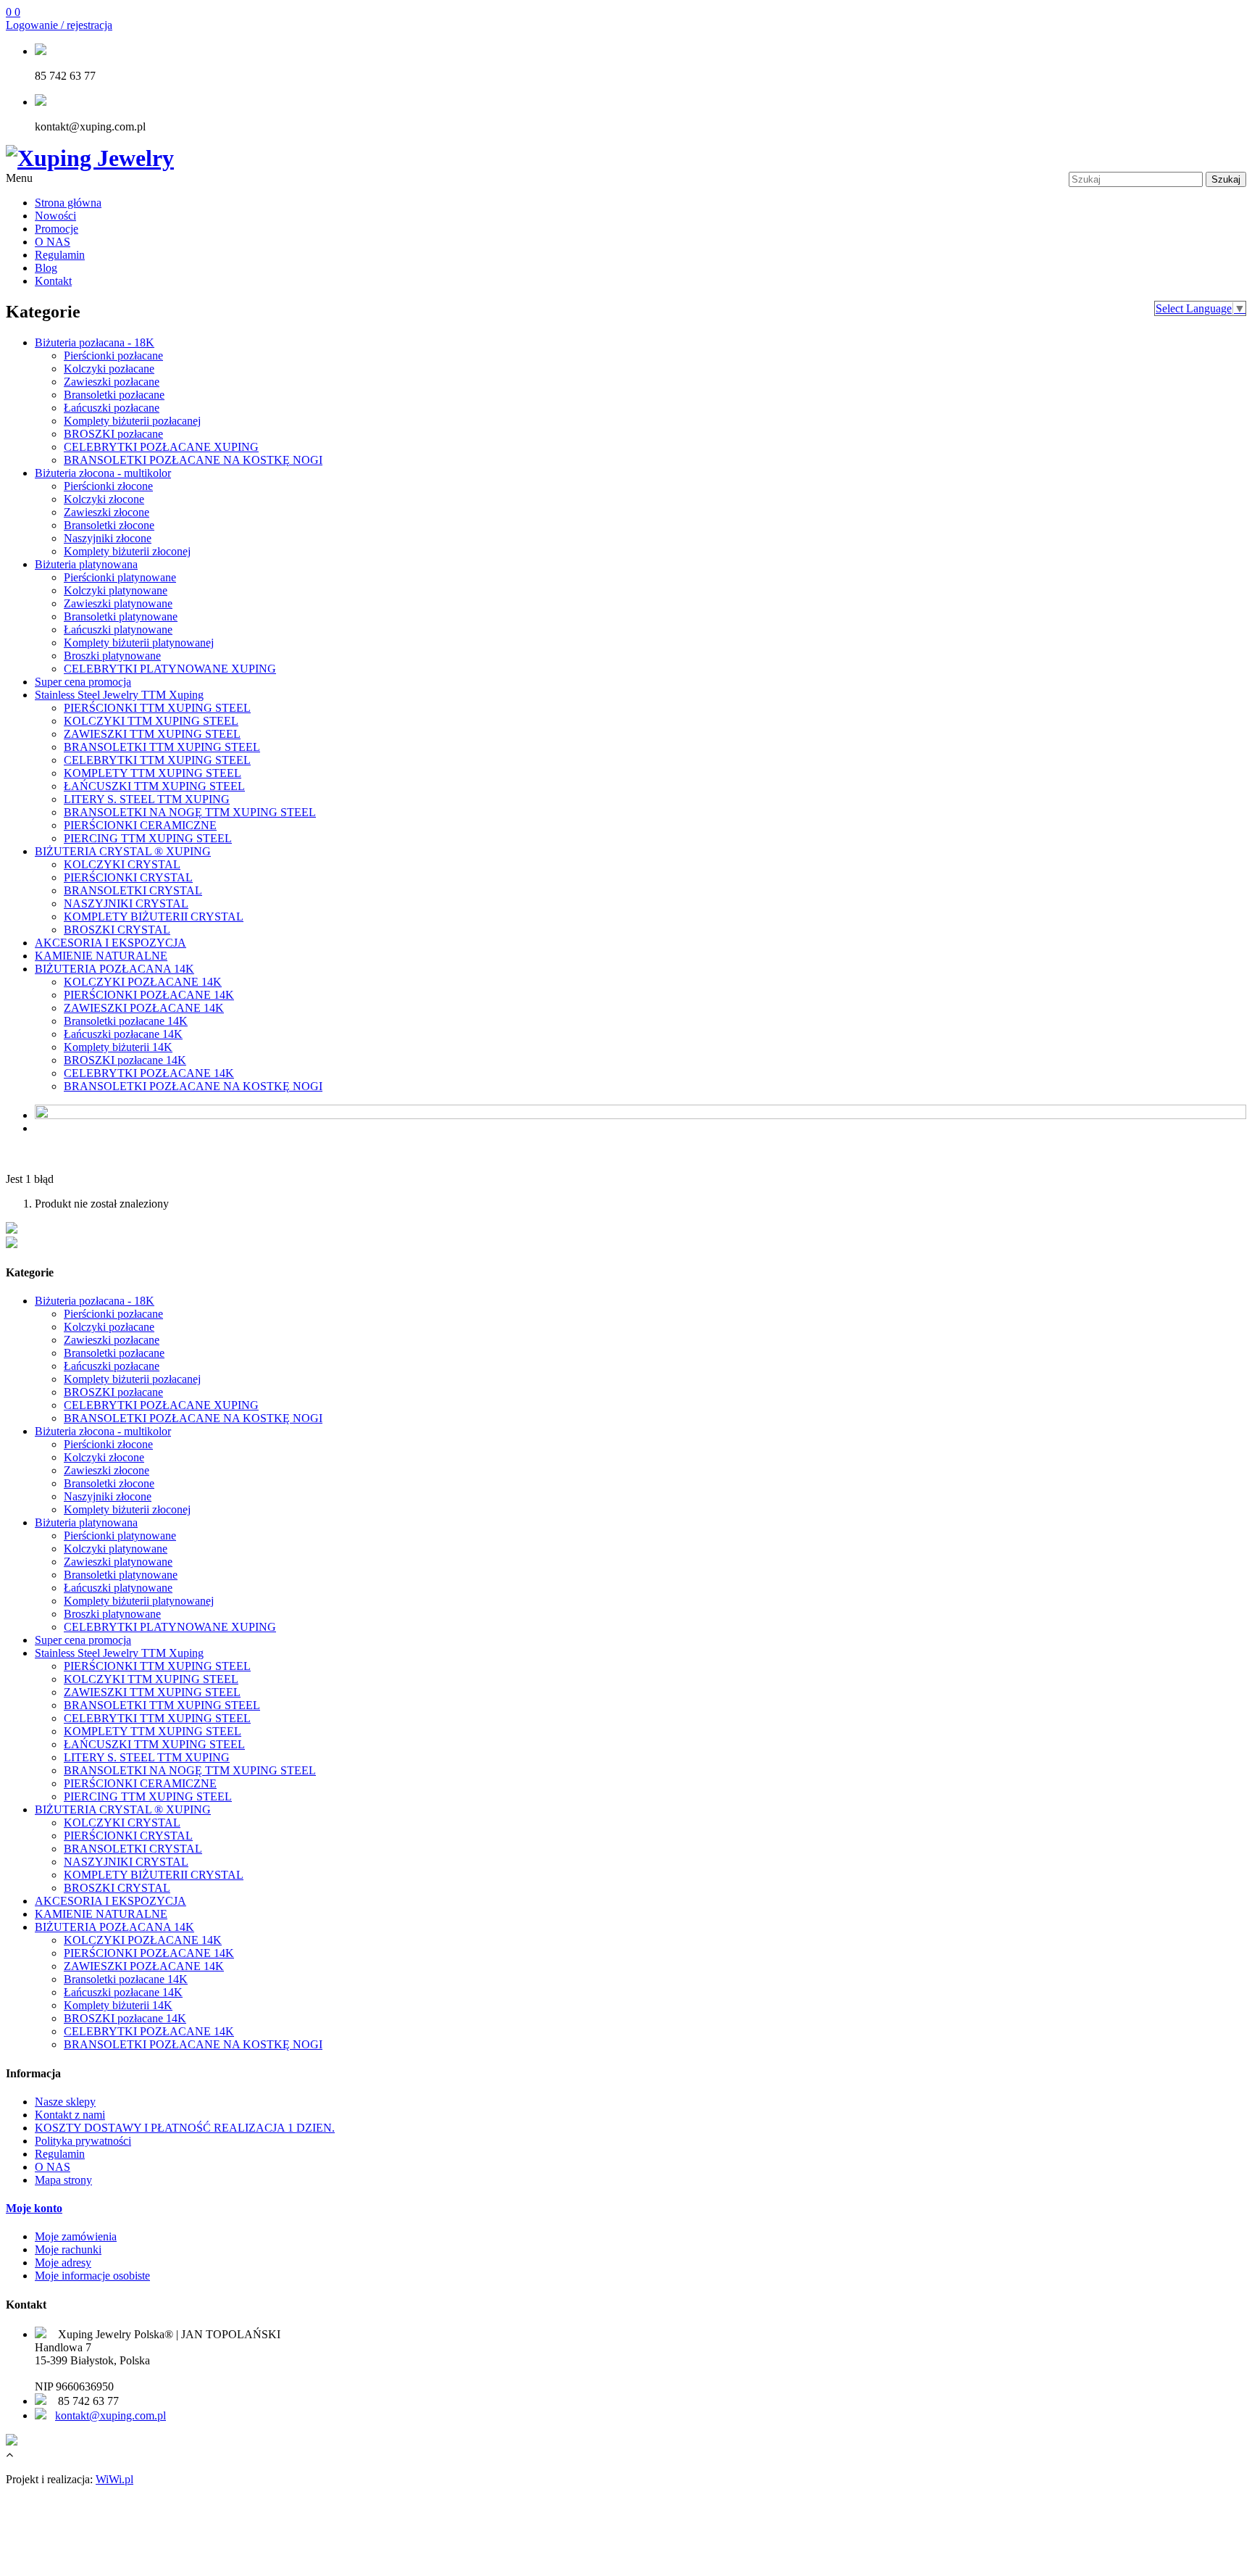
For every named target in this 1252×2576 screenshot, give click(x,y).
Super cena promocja (83, 682)
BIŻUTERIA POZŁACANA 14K (114, 969)
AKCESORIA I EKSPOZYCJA (110, 943)
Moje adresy (63, 2263)
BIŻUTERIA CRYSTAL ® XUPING (123, 851)
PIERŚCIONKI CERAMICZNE (140, 825)
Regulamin (60, 255)
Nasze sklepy (65, 2102)
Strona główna (68, 203)
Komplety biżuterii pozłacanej (132, 421)
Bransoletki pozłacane (114, 395)
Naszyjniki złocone (108, 538)
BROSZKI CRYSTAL (117, 930)
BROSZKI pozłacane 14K (125, 1060)
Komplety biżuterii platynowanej (139, 643)
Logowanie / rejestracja (59, 25)
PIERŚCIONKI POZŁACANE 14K (149, 995)
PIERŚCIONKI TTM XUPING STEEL (157, 708)
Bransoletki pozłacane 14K (126, 1021)
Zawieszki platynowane (118, 603)
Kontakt (53, 281)
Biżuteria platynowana (86, 564)
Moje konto (34, 2208)
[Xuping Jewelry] (90, 158)
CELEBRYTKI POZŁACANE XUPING (161, 447)
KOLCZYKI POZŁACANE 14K (143, 982)
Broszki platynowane (112, 656)
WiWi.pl (114, 2479)
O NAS (53, 242)
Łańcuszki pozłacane (112, 408)
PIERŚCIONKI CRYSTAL (128, 877)
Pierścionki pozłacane (113, 356)
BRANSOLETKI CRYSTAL (133, 890)
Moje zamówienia (76, 2236)
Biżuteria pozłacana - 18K (95, 342)
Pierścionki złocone (108, 486)
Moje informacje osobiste (92, 2276)
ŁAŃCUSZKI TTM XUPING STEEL (154, 786)
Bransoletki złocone (109, 525)
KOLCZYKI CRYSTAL (122, 864)
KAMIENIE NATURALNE (101, 956)
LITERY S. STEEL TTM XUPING (147, 799)
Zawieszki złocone (107, 512)
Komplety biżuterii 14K (118, 1047)
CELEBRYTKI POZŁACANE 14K (149, 1073)
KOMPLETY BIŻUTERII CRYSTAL (154, 917)
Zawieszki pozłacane (112, 382)
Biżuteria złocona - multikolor (103, 473)
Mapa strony (63, 2180)
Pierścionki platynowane (120, 577)
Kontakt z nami (70, 2115)
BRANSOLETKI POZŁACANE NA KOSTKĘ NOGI (193, 460)
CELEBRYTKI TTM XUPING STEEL (157, 760)
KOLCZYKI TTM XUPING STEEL (151, 721)
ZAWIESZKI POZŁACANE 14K (144, 1008)
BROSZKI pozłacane (113, 434)
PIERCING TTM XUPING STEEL (148, 838)
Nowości (55, 216)
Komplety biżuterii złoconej (127, 551)
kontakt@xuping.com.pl (110, 2415)
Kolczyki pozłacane (109, 369)
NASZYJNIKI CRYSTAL (126, 903)
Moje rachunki (68, 2249)
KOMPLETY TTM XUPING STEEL (153, 773)
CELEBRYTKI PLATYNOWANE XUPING (170, 669)
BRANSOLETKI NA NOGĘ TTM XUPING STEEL (190, 812)
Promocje (57, 229)
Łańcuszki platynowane (118, 630)
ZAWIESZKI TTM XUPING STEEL (152, 734)
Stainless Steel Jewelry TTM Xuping (119, 695)
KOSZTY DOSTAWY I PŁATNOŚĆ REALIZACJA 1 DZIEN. (185, 2128)
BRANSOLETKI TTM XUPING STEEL (162, 747)
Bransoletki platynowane (121, 616)
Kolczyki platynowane (116, 590)
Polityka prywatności (83, 2141)
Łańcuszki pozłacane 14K (123, 1034)
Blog (46, 268)
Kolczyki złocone (104, 499)
